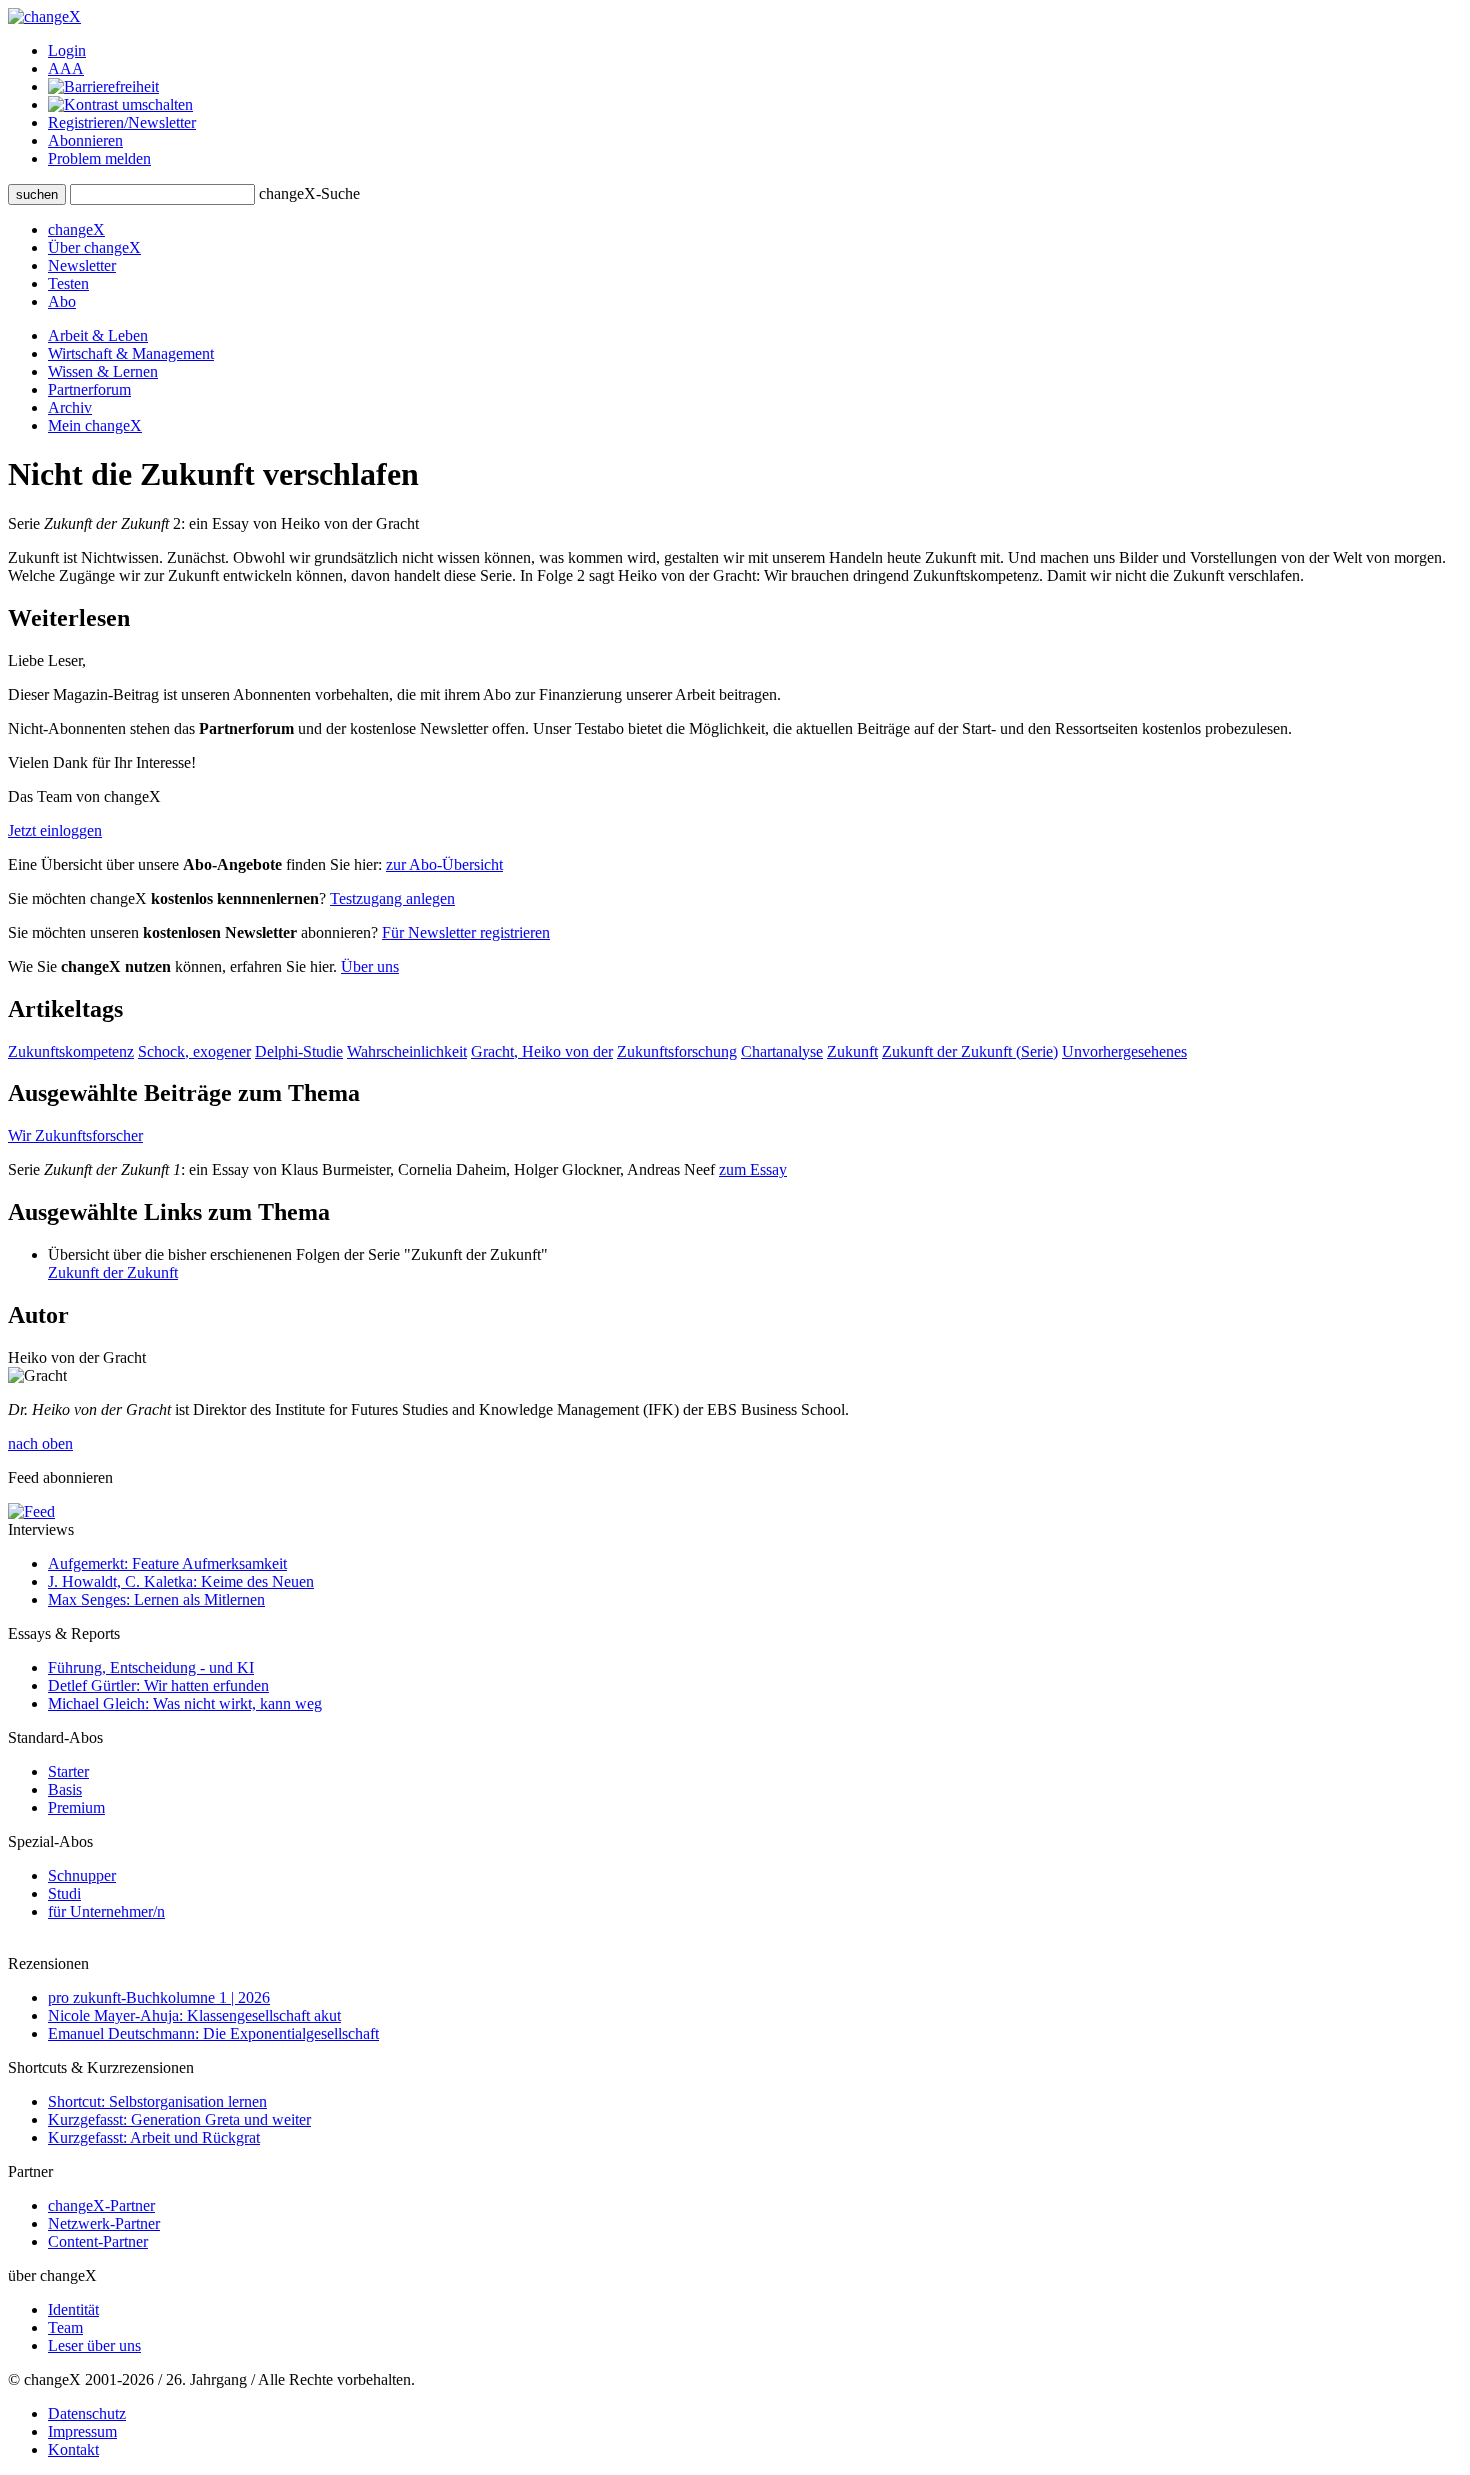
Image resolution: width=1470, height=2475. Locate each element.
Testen (68, 283)
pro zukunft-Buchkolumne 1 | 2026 (159, 1997)
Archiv (70, 407)
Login (67, 50)
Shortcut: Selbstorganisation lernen (157, 2101)
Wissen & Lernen (103, 371)
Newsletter (82, 265)
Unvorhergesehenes (1124, 1051)
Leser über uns (94, 2345)
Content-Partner (98, 2241)
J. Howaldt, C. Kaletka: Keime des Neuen (181, 1581)
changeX (76, 229)
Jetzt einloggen (55, 830)
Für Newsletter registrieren (466, 932)
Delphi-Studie (299, 1051)
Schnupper (82, 1875)
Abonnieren (85, 140)
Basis (65, 1789)
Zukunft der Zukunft (113, 1272)
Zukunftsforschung (677, 1051)
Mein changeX (95, 425)
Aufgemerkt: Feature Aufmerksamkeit (167, 1563)
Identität (73, 2309)
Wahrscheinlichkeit (407, 1051)
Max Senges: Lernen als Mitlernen (156, 1599)
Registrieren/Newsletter (122, 122)
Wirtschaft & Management (131, 353)
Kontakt (73, 2449)
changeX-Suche (309, 193)
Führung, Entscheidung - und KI (151, 1667)
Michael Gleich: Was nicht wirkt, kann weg (185, 1703)
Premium (76, 1807)
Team (65, 2327)
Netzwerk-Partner (104, 2223)
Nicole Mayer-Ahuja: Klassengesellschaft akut (194, 2015)
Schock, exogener (194, 1051)
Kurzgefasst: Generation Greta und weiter (179, 2119)
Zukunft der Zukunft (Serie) (970, 1051)
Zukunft (852, 1051)
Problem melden (99, 158)
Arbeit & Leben (98, 335)
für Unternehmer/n (106, 1911)
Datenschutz (87, 2413)
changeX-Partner (101, 2205)
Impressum (82, 2431)
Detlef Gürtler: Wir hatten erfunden (158, 1685)
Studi (64, 1893)
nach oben (40, 1443)
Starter (68, 1771)
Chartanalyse (782, 1051)
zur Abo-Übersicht (444, 864)
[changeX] (44, 16)
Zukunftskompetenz (71, 1051)
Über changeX (94, 247)
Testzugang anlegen (392, 898)
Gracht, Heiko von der (542, 1051)
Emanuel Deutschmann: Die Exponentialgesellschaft (213, 2033)
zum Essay (753, 1169)
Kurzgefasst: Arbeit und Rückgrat (154, 2137)
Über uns (370, 966)
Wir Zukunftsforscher (75, 1135)
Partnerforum (89, 389)
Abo (62, 301)
